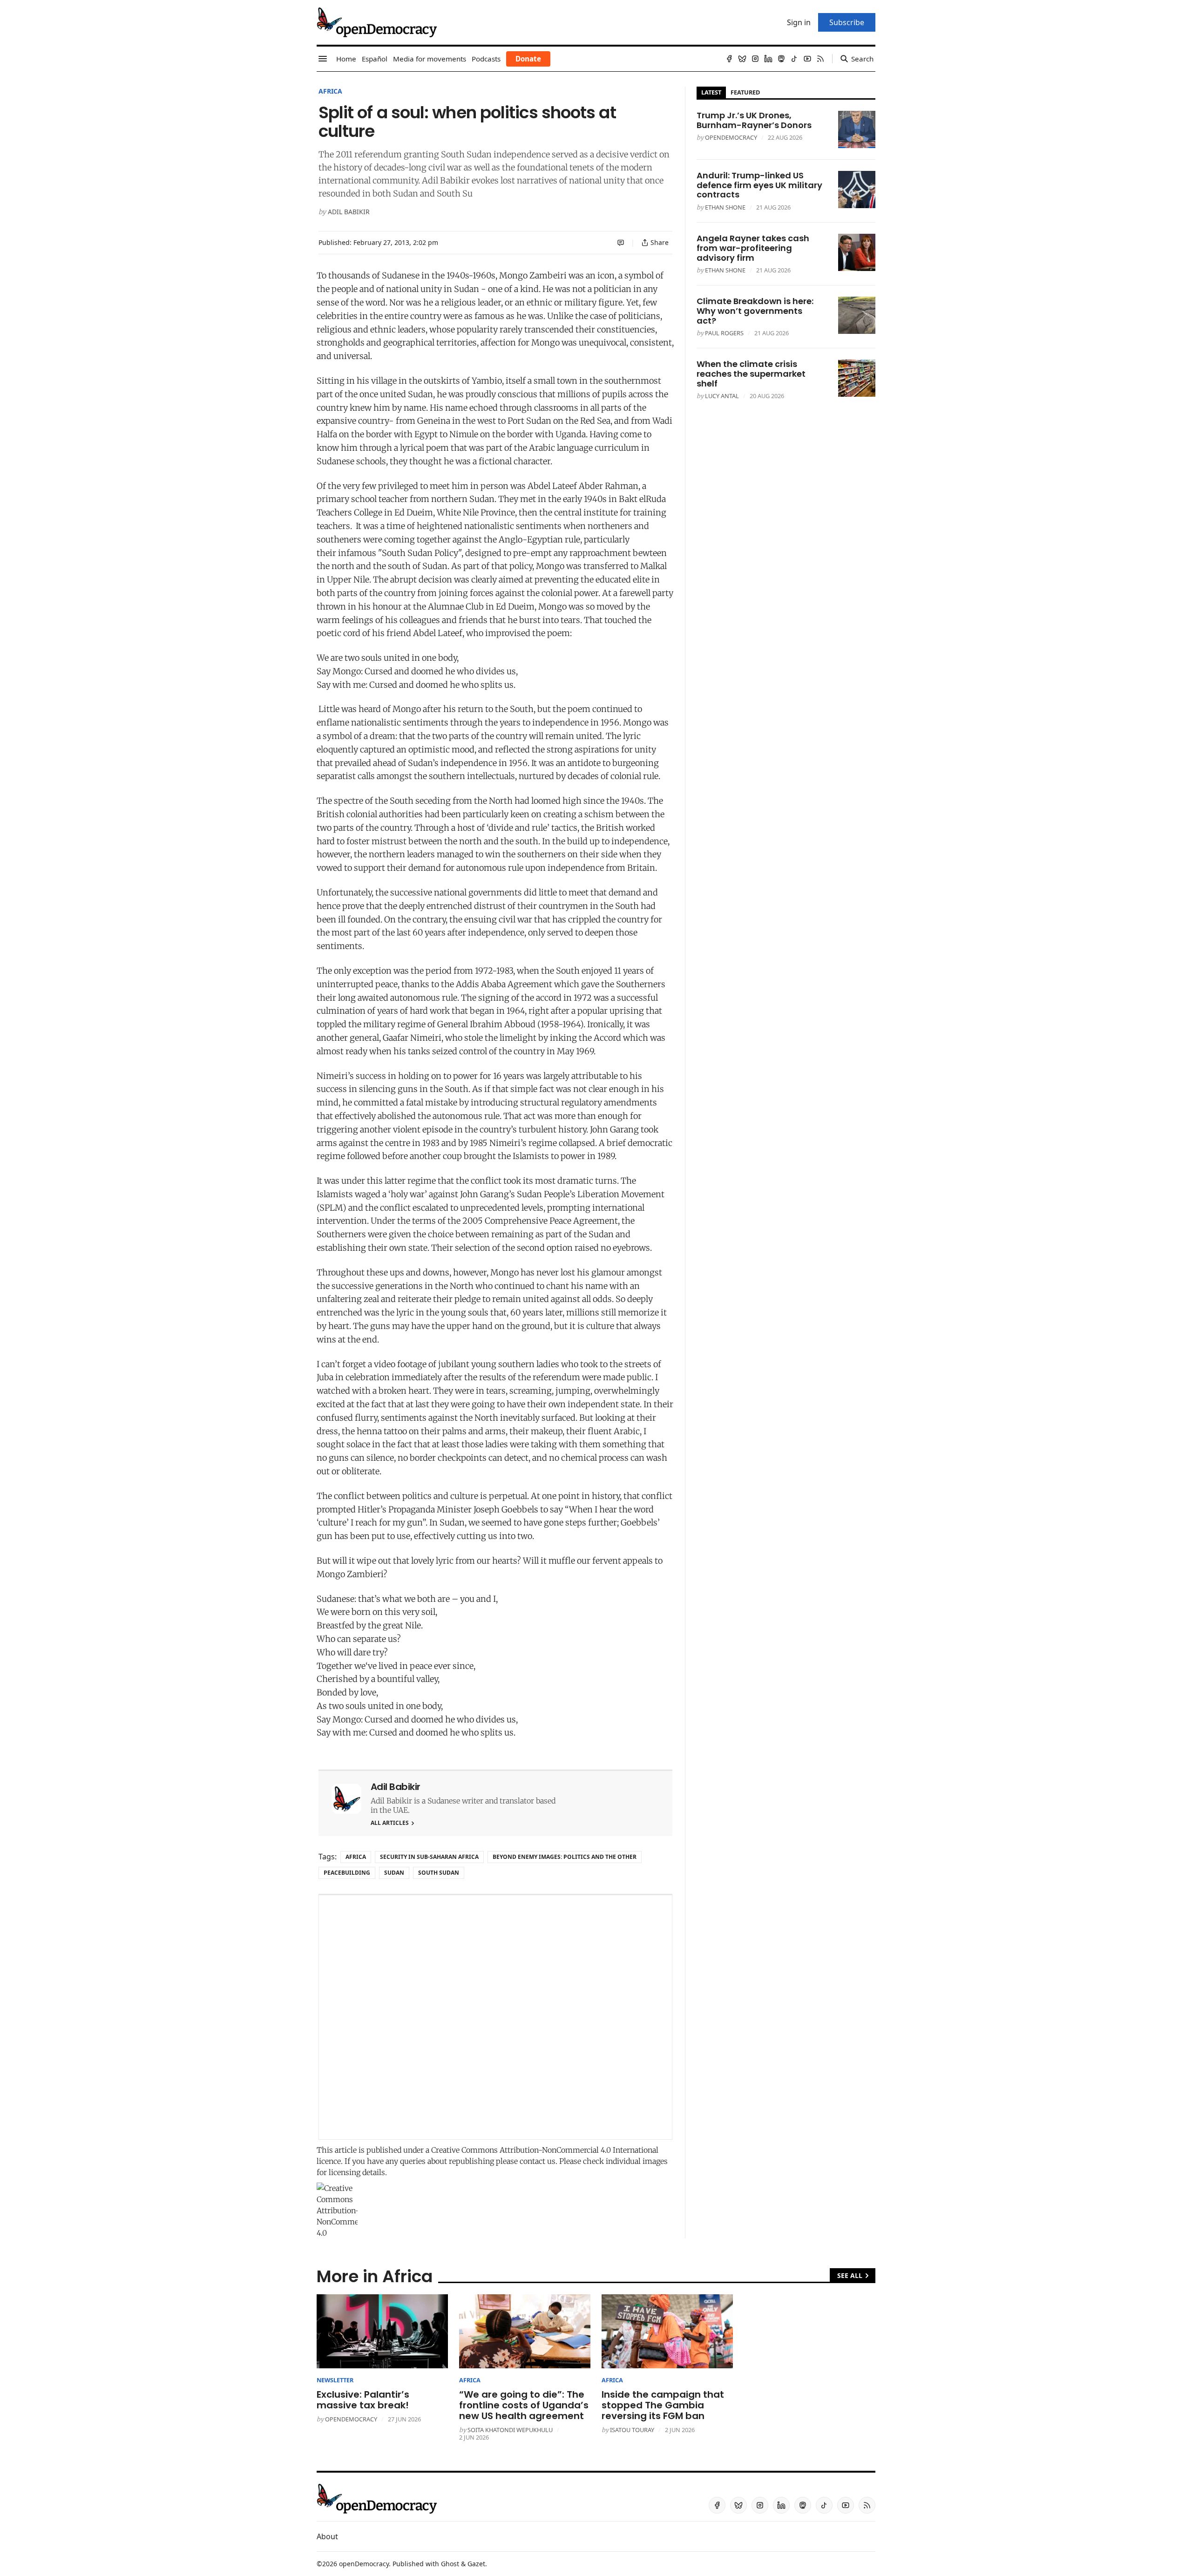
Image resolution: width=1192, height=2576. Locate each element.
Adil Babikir (349, 212)
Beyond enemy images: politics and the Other (565, 1857)
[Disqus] (495, 2017)
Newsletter (335, 2380)
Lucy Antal (722, 396)
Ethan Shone (725, 207)
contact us (538, 2161)
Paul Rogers (724, 333)
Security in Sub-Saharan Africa (429, 1857)
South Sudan (439, 1873)
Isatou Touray (632, 2430)
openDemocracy (731, 137)
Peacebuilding (347, 1873)
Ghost (450, 2564)
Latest (711, 92)
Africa (330, 91)
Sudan (394, 1873)
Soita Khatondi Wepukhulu (510, 2430)
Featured (745, 92)
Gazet (476, 2564)
